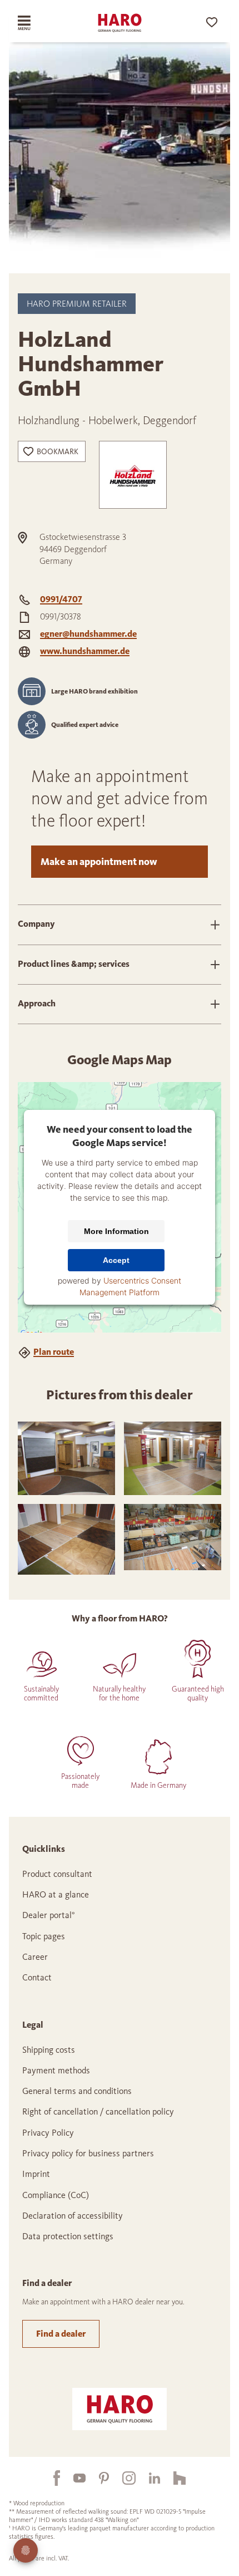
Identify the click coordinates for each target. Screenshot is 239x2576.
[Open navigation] (35, 23)
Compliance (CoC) (56, 2195)
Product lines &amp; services (74, 964)
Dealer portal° (49, 1915)
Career (35, 1957)
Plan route (54, 1352)
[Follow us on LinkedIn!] (148, 2478)
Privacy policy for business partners (88, 2153)
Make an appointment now (99, 862)
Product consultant (57, 1874)
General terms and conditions (77, 2091)
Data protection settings (68, 2236)
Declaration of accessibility (73, 2216)
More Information (116, 1231)
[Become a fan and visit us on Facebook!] (50, 2478)
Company (36, 924)
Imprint (36, 2174)
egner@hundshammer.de (88, 634)
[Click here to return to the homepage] (120, 23)
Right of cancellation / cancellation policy (98, 2112)
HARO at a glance (56, 1894)
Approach (37, 1003)
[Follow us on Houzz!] (173, 2478)
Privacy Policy (48, 2133)
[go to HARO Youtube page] (73, 2478)
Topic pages (44, 1936)
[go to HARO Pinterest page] (97, 2478)
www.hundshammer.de (85, 651)
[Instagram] (122, 2478)
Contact (37, 1977)
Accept (116, 1260)
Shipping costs (49, 2050)
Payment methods (56, 2070)
